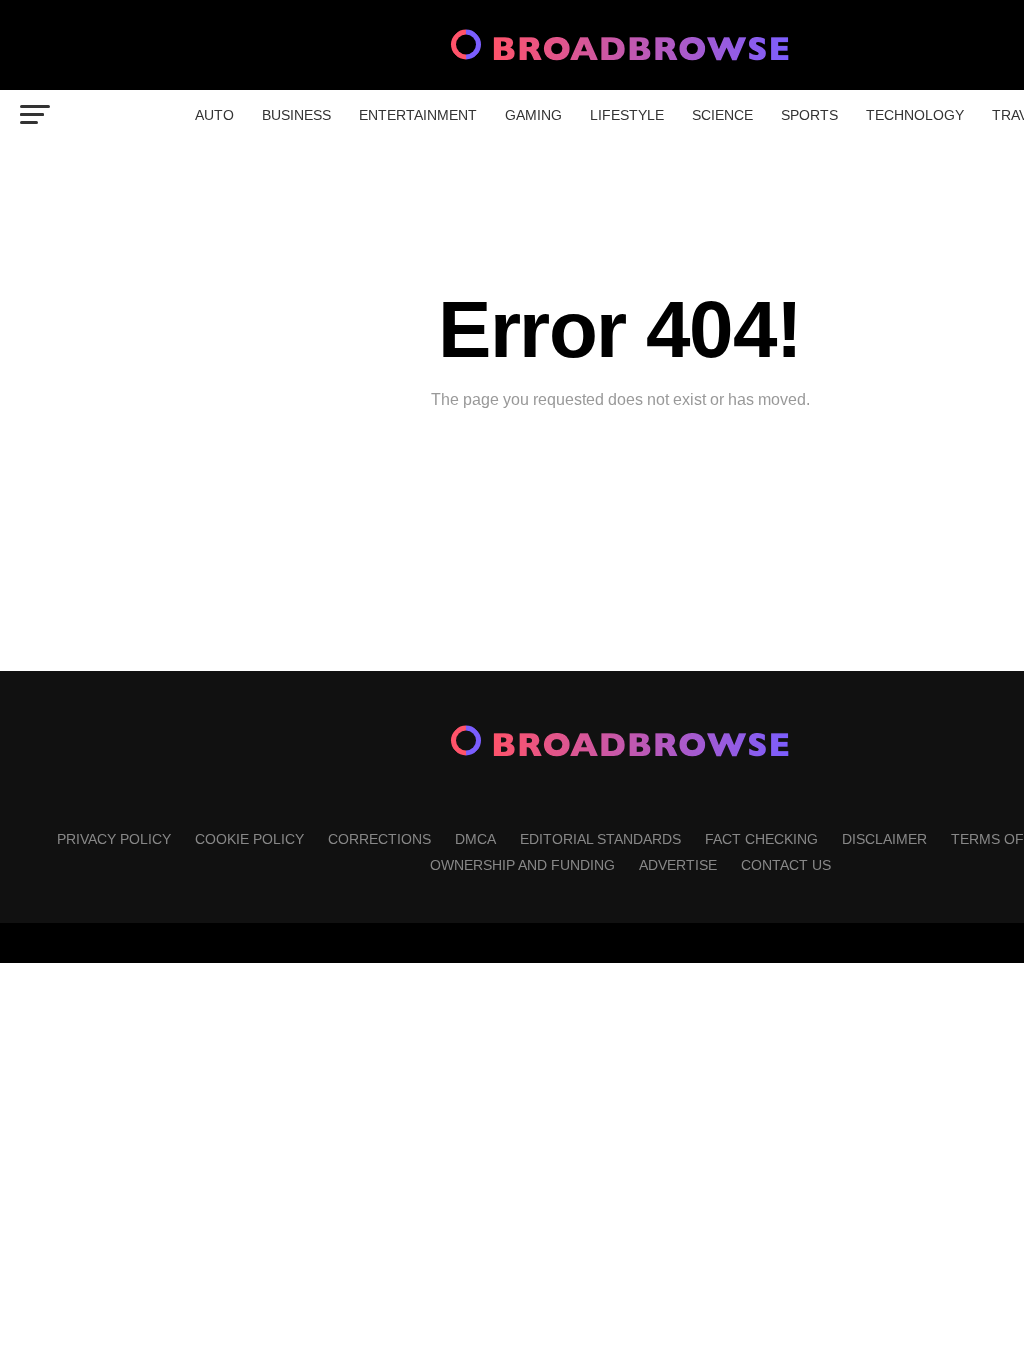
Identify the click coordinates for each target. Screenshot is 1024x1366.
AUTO (214, 115)
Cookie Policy (249, 839)
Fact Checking (761, 839)
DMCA (475, 839)
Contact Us (786, 865)
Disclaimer (884, 839)
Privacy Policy (114, 839)
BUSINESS (296, 115)
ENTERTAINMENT (418, 115)
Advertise (678, 865)
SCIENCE (722, 115)
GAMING (533, 115)
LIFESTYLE (627, 115)
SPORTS (809, 115)
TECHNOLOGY (915, 115)
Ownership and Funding (522, 865)
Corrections (379, 839)
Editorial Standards (600, 839)
